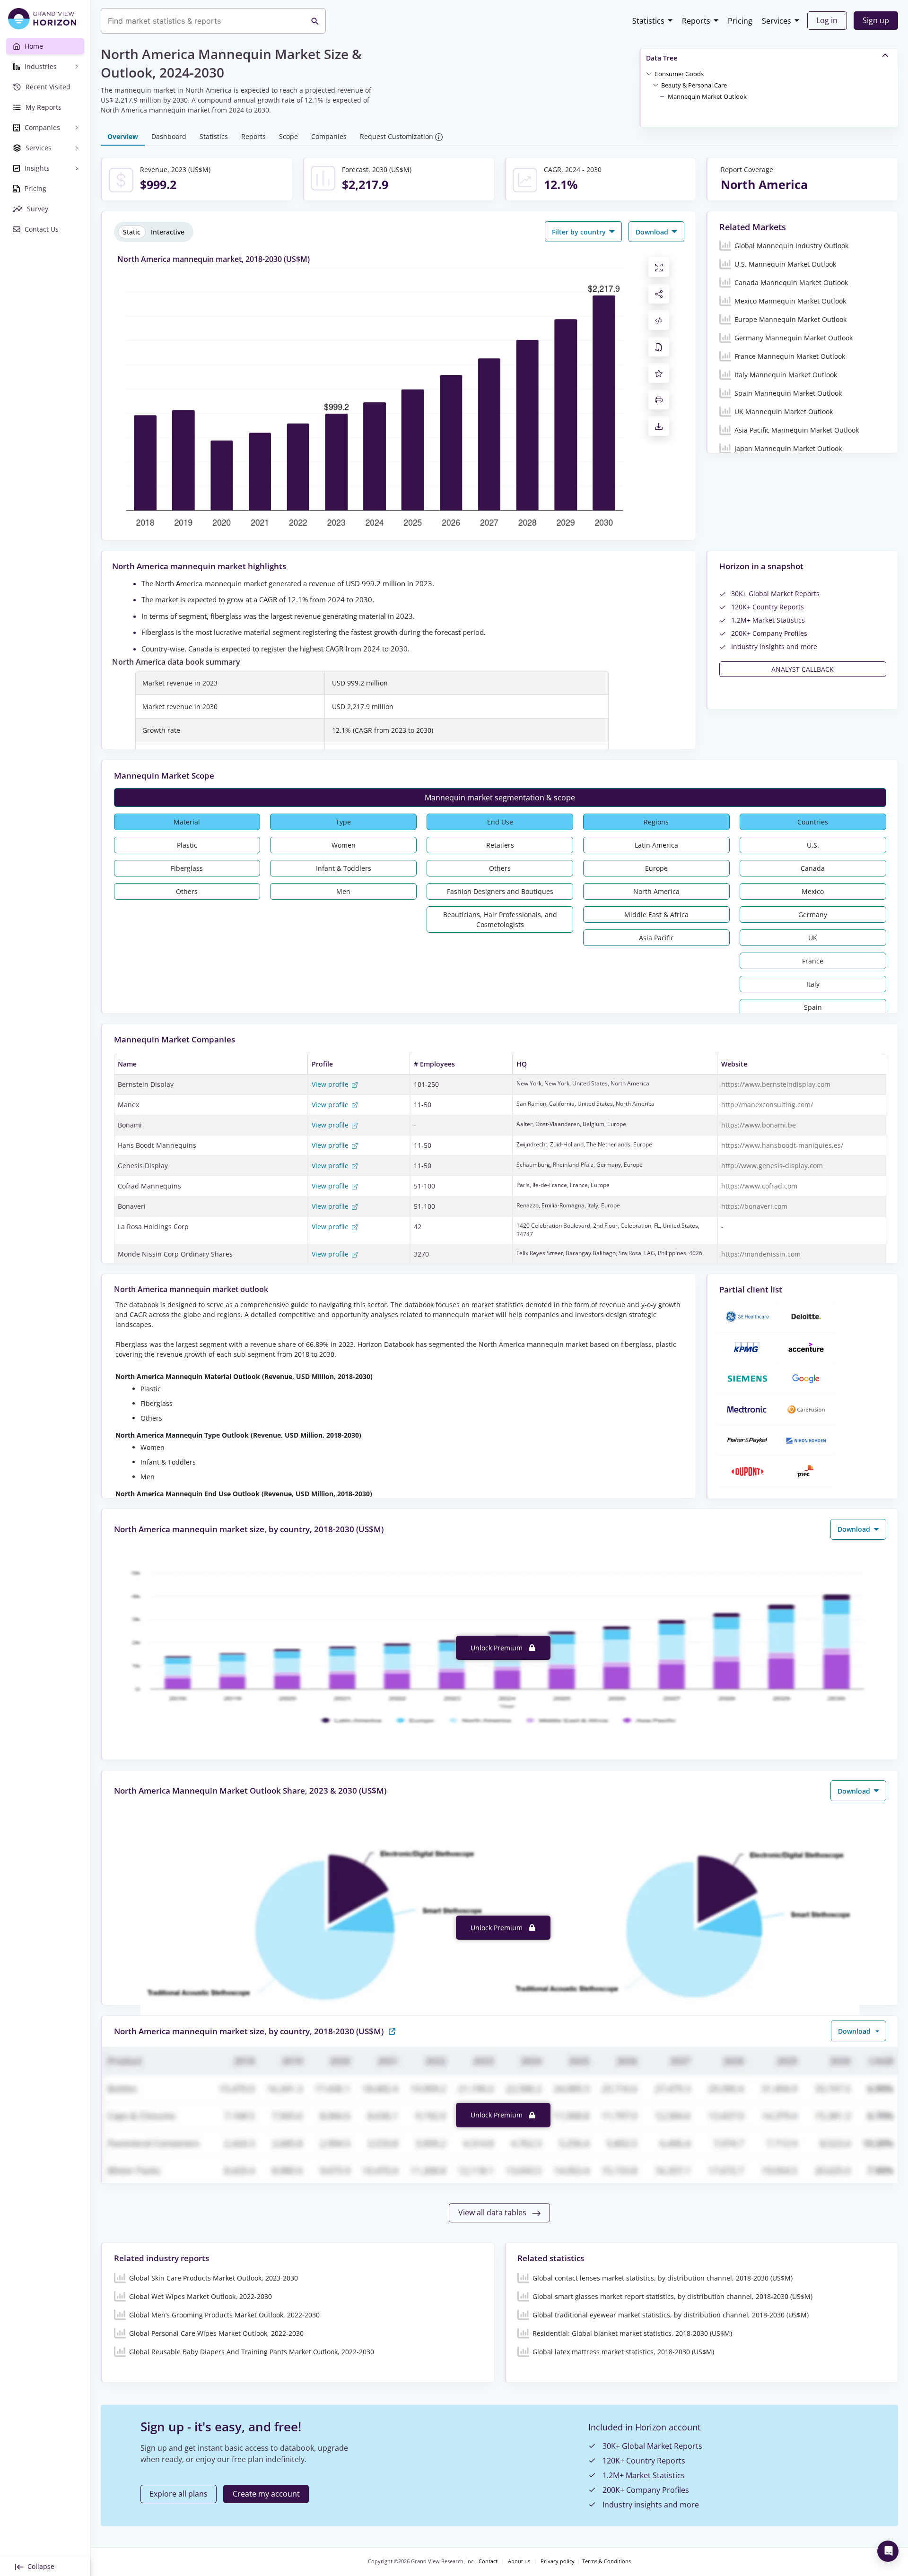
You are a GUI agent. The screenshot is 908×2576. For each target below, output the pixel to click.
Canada (813, 868)
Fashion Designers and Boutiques (500, 891)
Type (343, 822)
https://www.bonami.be (759, 1125)
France (813, 961)
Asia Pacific (656, 938)
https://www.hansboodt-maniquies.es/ (782, 1145)
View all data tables (493, 2212)
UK (813, 938)
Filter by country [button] (580, 232)
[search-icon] (315, 21)
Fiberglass (187, 868)
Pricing (740, 21)
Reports (696, 21)
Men (343, 891)
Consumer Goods (679, 74)
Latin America (656, 845)
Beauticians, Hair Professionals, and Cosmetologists (500, 919)
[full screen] (659, 267)
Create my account (266, 2494)
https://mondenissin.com (761, 1254)
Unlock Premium (498, 1648)
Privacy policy (558, 2561)
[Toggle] (649, 73)
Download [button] (653, 232)
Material (187, 822)
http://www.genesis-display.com (772, 1166)
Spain (813, 1007)
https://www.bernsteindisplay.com (776, 1084)
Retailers (500, 845)
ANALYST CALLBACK (803, 669)
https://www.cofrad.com (759, 1186)
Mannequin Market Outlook (707, 96)
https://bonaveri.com (754, 1206)
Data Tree (662, 58)
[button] (679, 73)
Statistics (648, 21)
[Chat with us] (888, 2551)
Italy (813, 984)
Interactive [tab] (168, 232)
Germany (813, 915)
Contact (488, 2561)
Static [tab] (132, 232)
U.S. (813, 845)
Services (777, 21)
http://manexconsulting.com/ (767, 1105)
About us (519, 2561)
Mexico (813, 891)
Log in (827, 20)
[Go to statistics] (392, 2031)
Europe (656, 868)
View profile (331, 1084)
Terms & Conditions (607, 2561)
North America (656, 891)
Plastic (187, 845)
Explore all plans (179, 2494)
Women (344, 845)
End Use (500, 822)
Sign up (876, 20)
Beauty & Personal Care (694, 85)
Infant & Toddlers (344, 868)
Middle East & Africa (656, 915)
